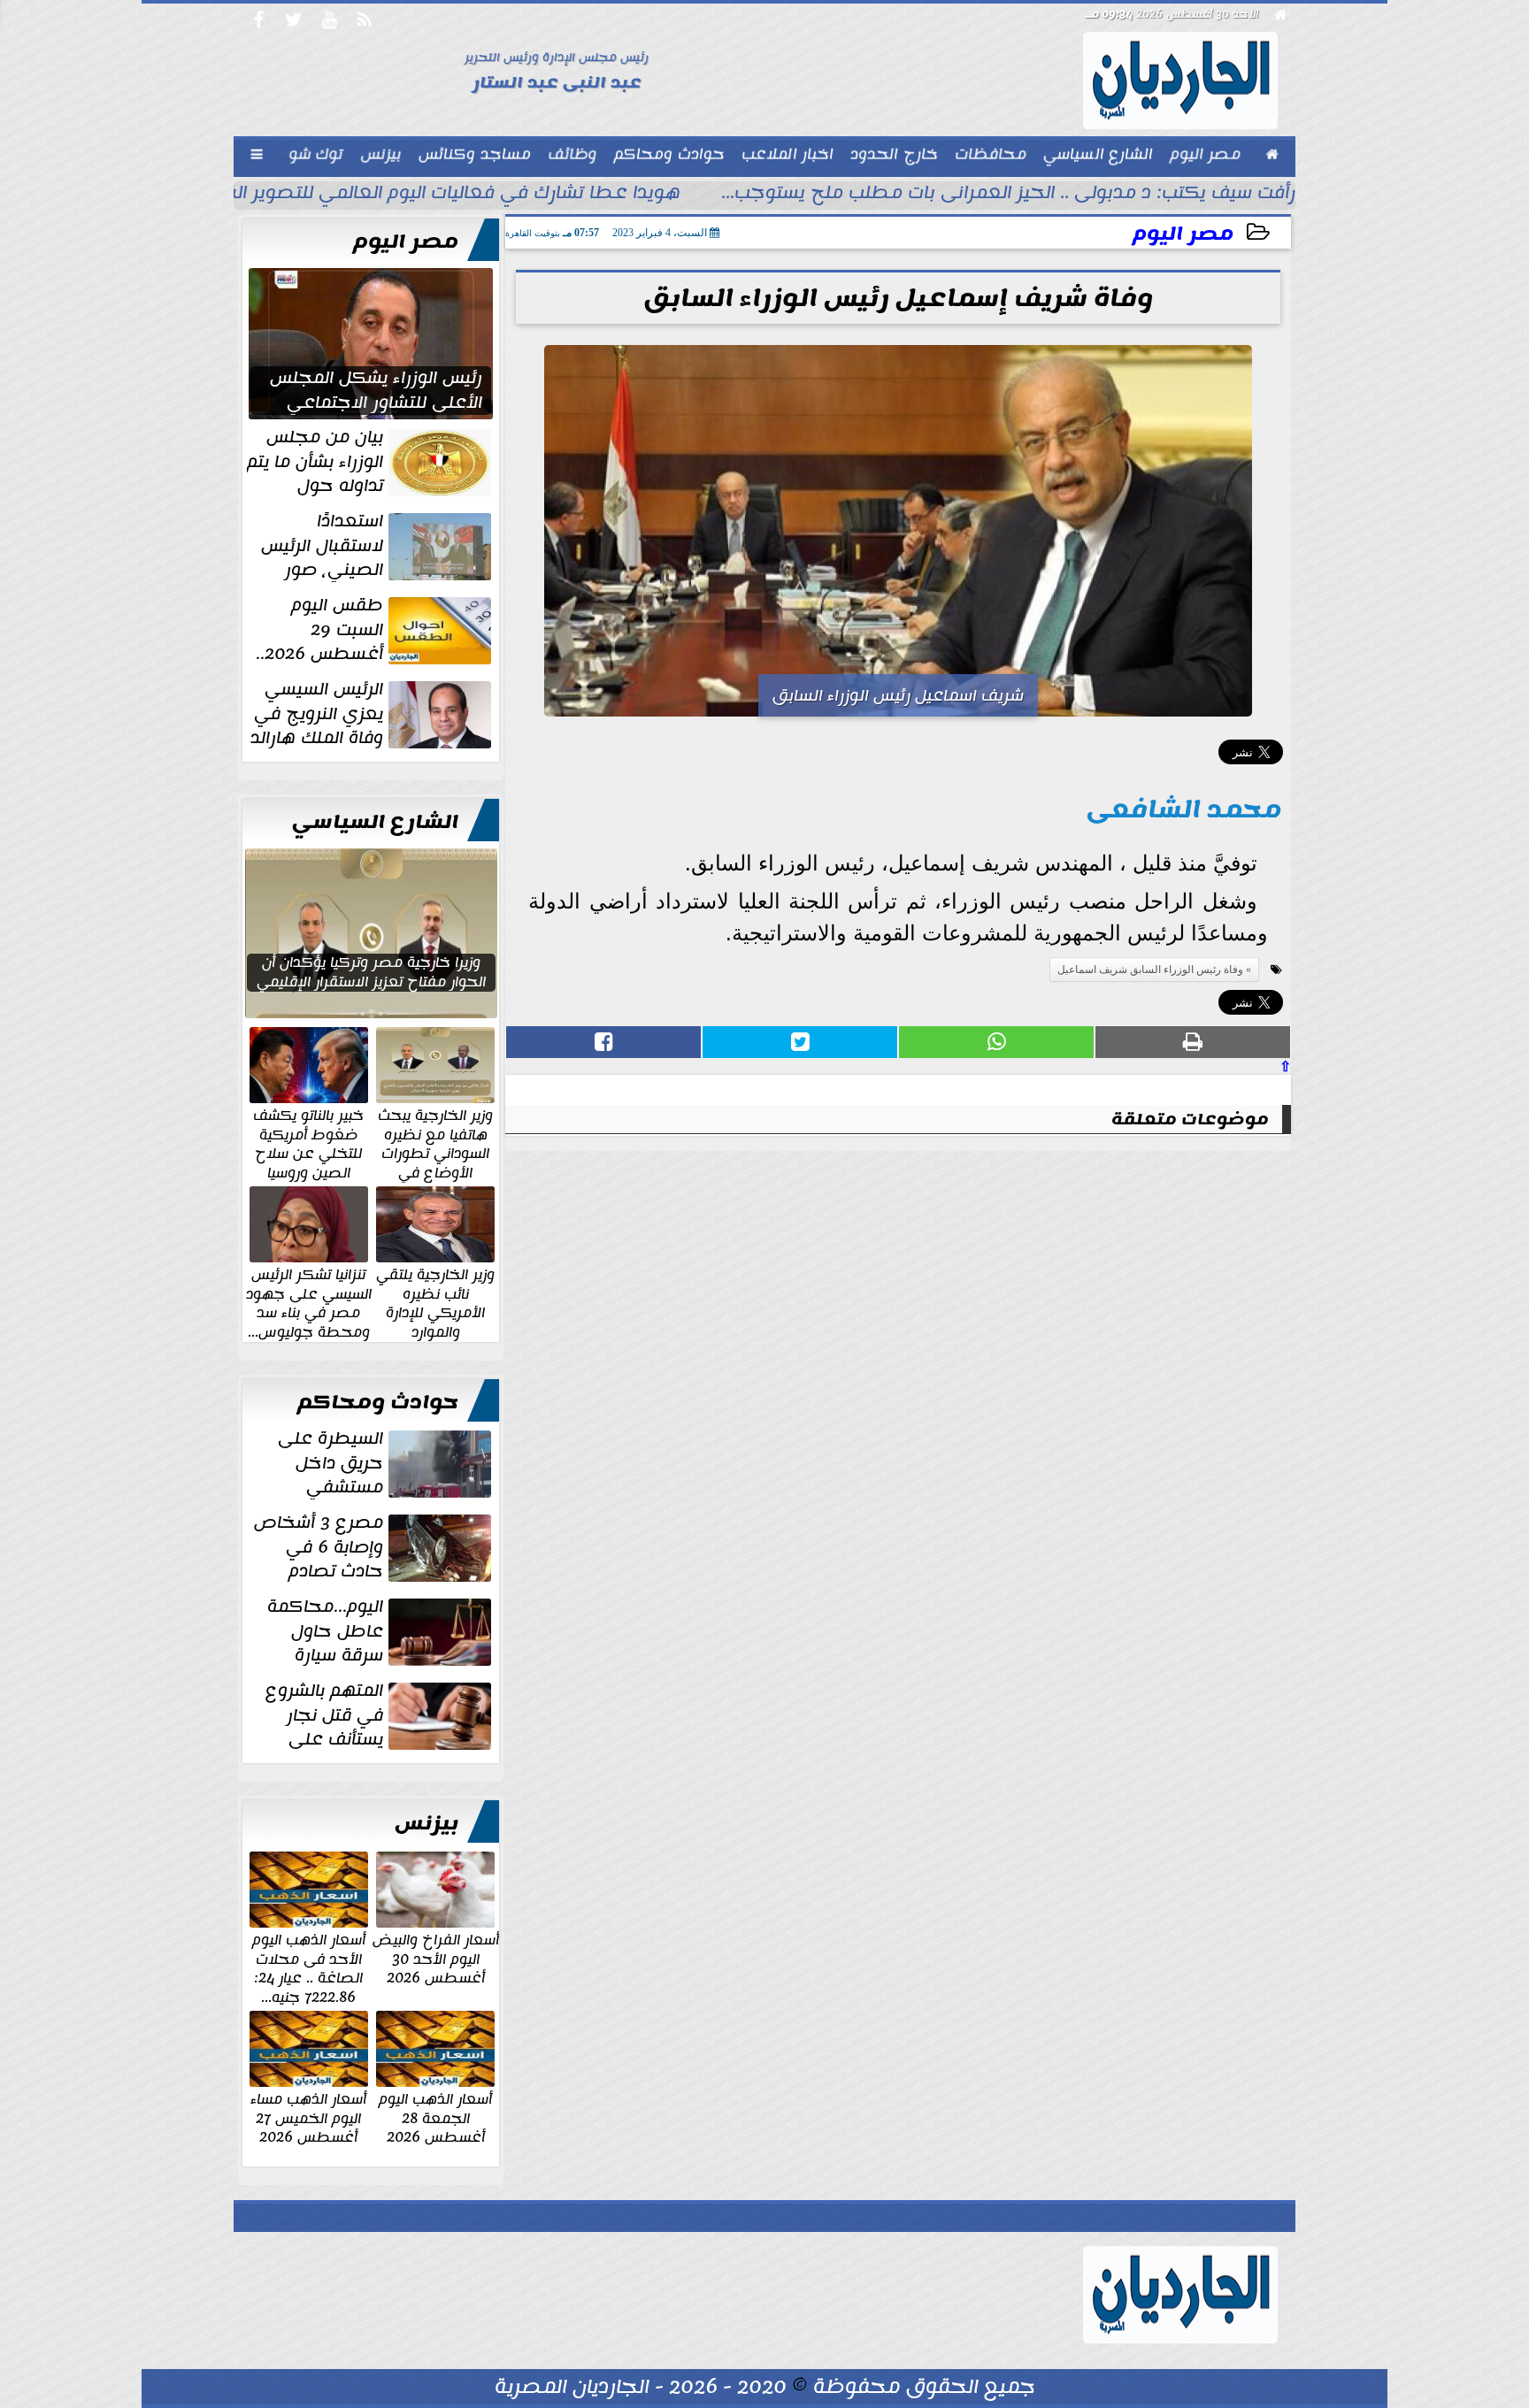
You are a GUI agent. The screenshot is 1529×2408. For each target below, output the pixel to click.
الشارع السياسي (375, 822)
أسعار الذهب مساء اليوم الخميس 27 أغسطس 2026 (308, 2117)
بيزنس (426, 1823)
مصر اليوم (1183, 234)
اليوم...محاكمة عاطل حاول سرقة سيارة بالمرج (381, 1631)
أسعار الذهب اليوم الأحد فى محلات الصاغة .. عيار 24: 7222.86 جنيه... (309, 1967)
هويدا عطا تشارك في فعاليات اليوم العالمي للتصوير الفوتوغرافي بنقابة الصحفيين (342, 195)
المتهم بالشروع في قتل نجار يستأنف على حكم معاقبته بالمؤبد (380, 1715)
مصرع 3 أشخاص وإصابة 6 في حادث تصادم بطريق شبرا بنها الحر (374, 1547)
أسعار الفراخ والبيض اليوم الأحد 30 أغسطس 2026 (436, 1958)
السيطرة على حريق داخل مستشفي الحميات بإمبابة (386, 1463)
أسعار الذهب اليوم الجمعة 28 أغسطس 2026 (435, 2117)
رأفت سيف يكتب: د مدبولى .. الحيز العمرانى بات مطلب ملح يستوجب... (1008, 195)
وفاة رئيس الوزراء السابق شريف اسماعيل (1150, 970)
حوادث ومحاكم (378, 1402)
